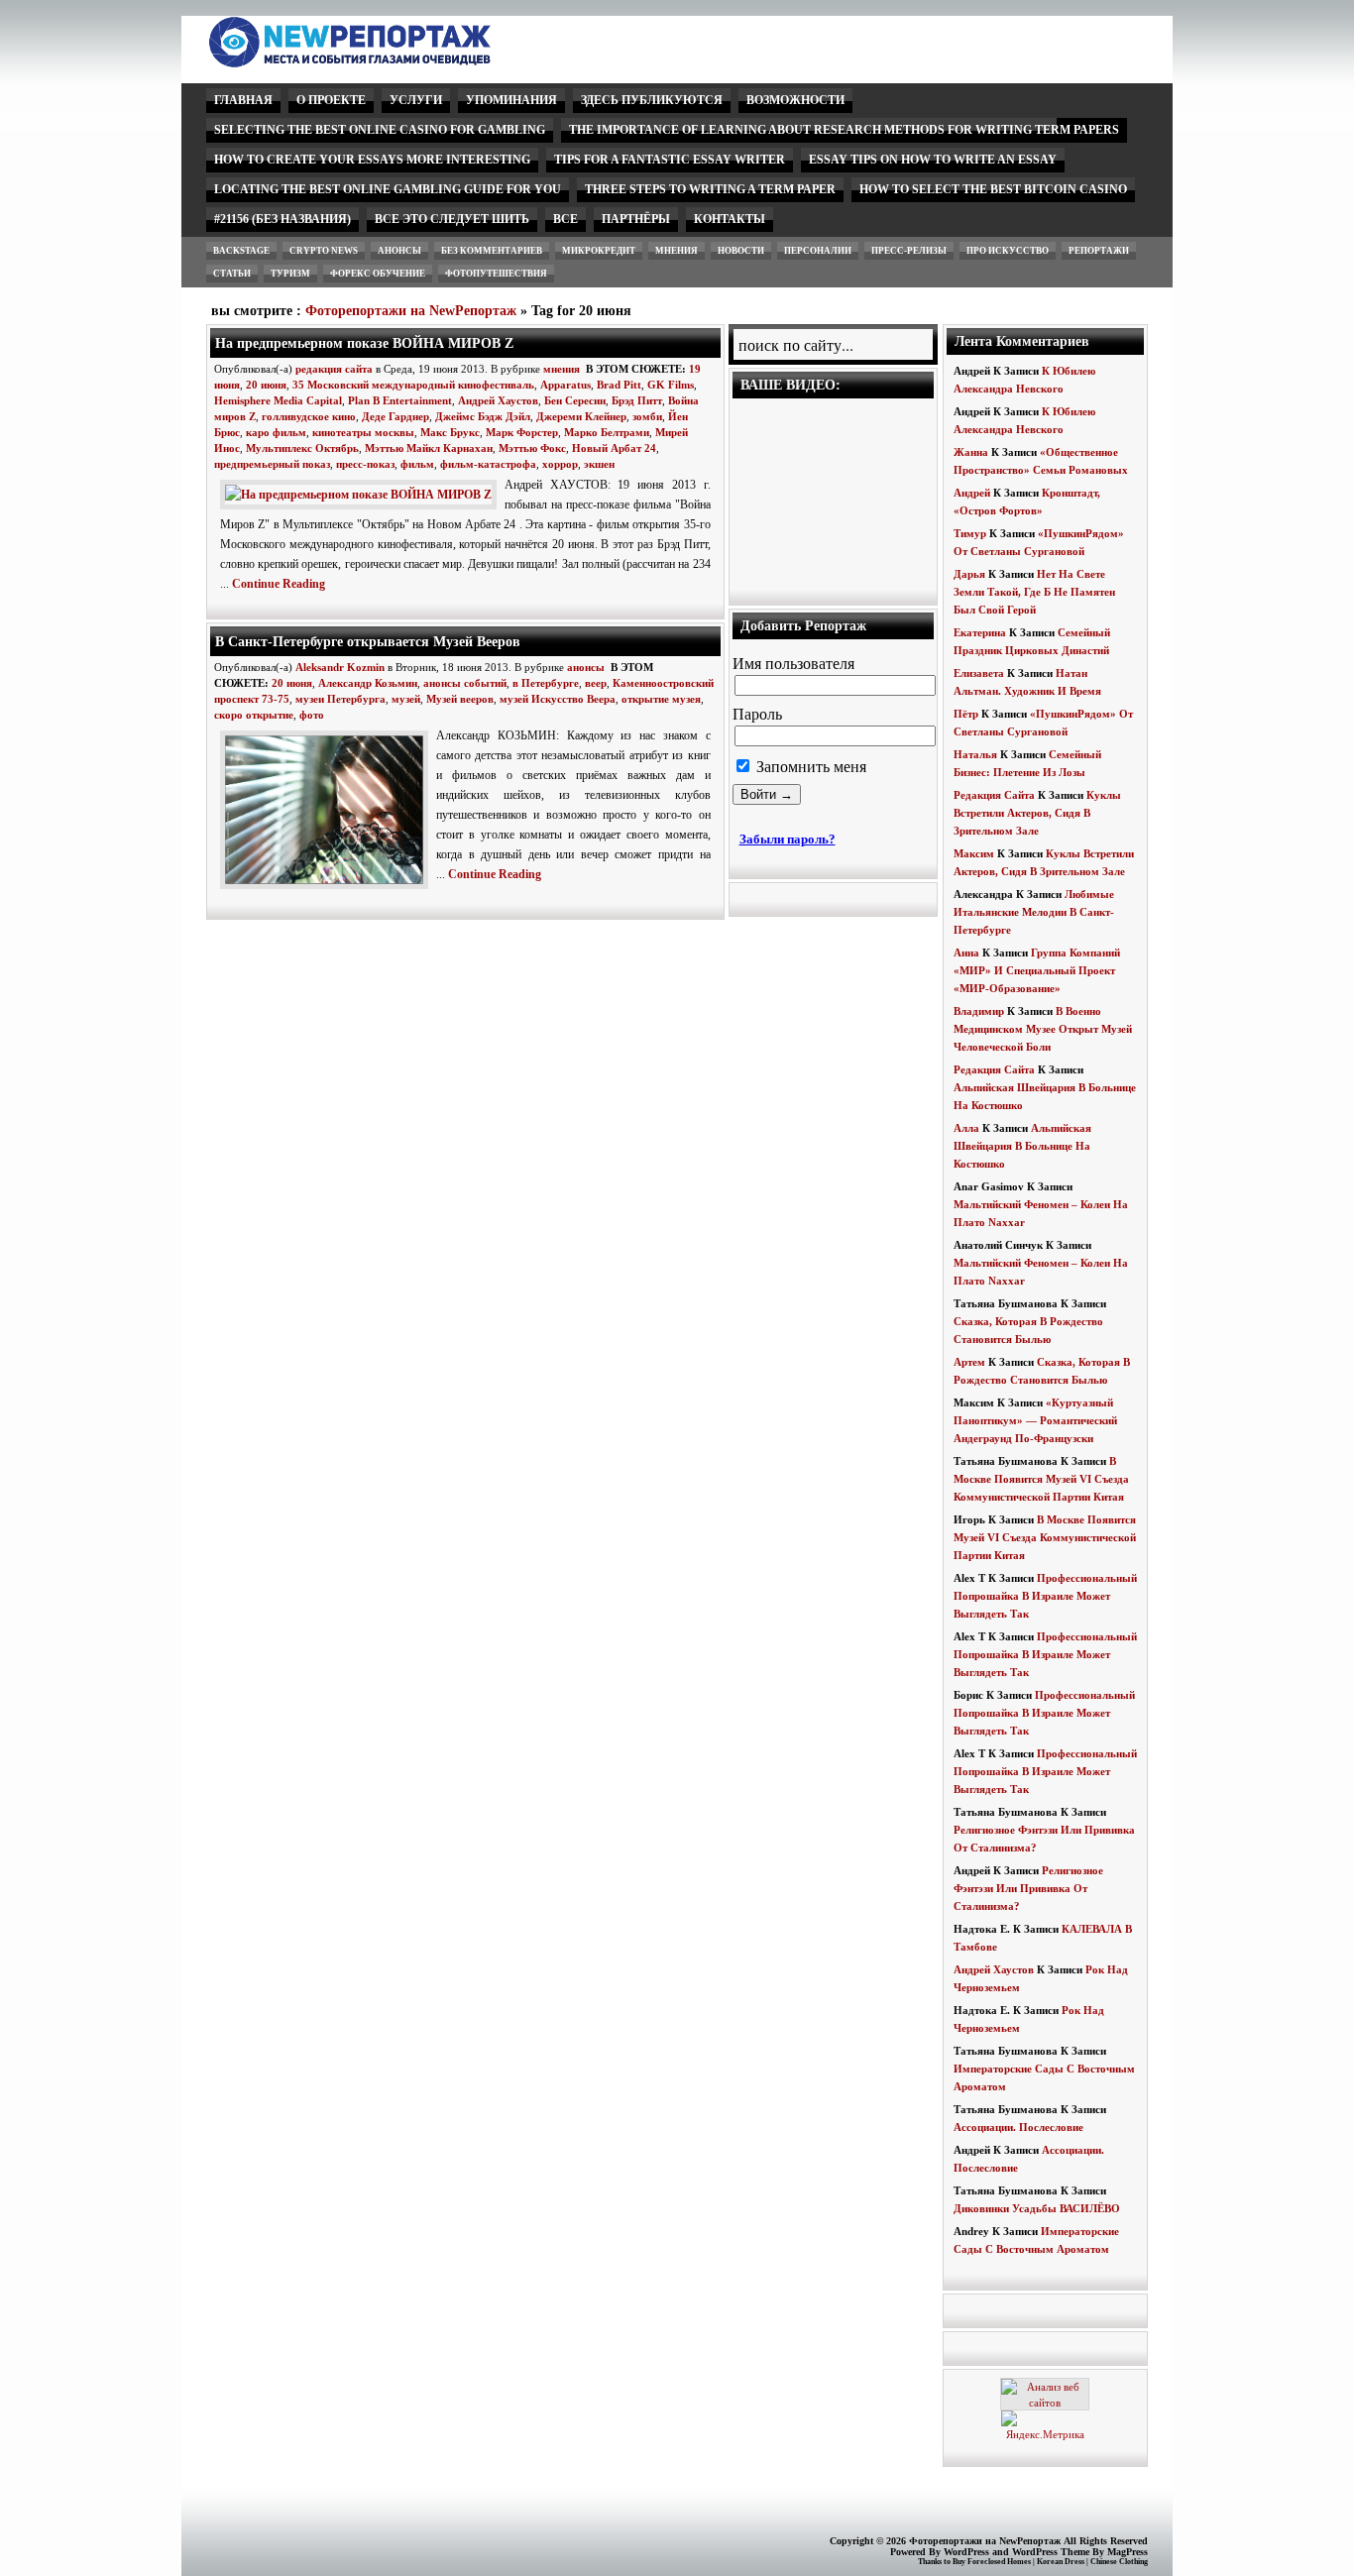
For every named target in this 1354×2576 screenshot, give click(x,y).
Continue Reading (279, 584)
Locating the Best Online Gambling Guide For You (388, 189)
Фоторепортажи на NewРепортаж (411, 311)
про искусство (1008, 251)
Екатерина (980, 632)
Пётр (966, 714)
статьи (232, 274)
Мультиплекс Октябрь (302, 448)
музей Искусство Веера (558, 699)
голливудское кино (309, 416)
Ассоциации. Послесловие (1018, 2127)
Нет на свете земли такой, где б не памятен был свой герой (1034, 592)
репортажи (1099, 251)
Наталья (975, 754)
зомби (647, 416)
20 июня (266, 385)
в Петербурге (546, 683)
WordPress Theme (1051, 2552)
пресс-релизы (909, 251)
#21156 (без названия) (282, 219)
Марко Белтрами (607, 432)
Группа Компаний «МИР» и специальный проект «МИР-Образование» (1037, 970)
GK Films (671, 385)
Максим (974, 853)
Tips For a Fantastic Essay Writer (670, 160)
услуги (416, 100)
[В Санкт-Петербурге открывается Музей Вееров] (328, 890)
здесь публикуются (652, 100)
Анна (966, 952)
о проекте (331, 100)
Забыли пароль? (788, 839)
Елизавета (979, 673)
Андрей (972, 493)
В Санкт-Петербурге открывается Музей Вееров (368, 641)
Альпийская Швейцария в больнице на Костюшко (1022, 1146)
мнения (677, 251)
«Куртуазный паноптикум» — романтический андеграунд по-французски (1035, 1420)
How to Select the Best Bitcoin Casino (993, 189)
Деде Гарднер (395, 416)
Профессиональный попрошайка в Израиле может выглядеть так (1045, 1596)
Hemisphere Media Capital (278, 400)
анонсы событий (465, 683)
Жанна (971, 452)
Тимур (970, 533)
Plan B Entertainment (400, 400)
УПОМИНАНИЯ (511, 100)
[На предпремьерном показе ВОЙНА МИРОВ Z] (362, 495)
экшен (599, 464)
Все (565, 219)
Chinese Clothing (1119, 2562)
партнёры (636, 219)
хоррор (560, 464)
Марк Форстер (522, 432)
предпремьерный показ (272, 464)
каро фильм (276, 432)
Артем (969, 1362)
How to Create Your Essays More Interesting (372, 160)
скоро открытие (254, 715)
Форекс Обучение (378, 274)
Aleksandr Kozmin (340, 667)
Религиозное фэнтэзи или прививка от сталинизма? (1028, 1888)
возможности (795, 100)
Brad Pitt (619, 385)
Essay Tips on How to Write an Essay (933, 160)
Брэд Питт (637, 400)
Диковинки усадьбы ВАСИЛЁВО (1037, 2208)
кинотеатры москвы (363, 432)
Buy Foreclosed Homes (992, 2562)
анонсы (399, 251)
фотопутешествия (496, 274)
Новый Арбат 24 (614, 448)
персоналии (818, 251)
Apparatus (565, 385)
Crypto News (324, 251)
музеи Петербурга (340, 699)
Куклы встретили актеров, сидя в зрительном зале (1037, 813)
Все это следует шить (452, 219)
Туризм (290, 274)
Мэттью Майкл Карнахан (429, 448)
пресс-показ (365, 464)
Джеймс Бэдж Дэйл (483, 416)
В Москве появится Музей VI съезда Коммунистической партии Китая (1041, 1479)
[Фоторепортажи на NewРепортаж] (384, 62)
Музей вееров (460, 699)
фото (312, 715)
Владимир (979, 1011)
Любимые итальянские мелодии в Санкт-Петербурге (1034, 912)
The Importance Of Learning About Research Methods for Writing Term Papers (844, 130)
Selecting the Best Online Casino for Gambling (380, 130)
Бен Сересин (575, 400)
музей (406, 699)
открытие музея (661, 699)
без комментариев (492, 251)
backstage (241, 251)
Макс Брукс (450, 432)
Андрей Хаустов (498, 400)
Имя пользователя (793, 664)
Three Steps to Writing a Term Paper (710, 189)
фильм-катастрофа (488, 464)
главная (243, 100)
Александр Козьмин (368, 683)
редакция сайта (334, 369)
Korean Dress (1061, 2562)
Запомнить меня (809, 767)
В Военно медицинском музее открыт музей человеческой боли (1043, 1029)
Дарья (969, 574)
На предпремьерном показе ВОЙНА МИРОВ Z (364, 343)
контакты (730, 219)
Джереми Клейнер (581, 416)
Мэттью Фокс (532, 448)
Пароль (757, 714)
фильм (417, 464)
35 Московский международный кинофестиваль (413, 385)
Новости (741, 251)
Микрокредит (599, 251)
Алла (966, 1128)
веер (596, 683)
